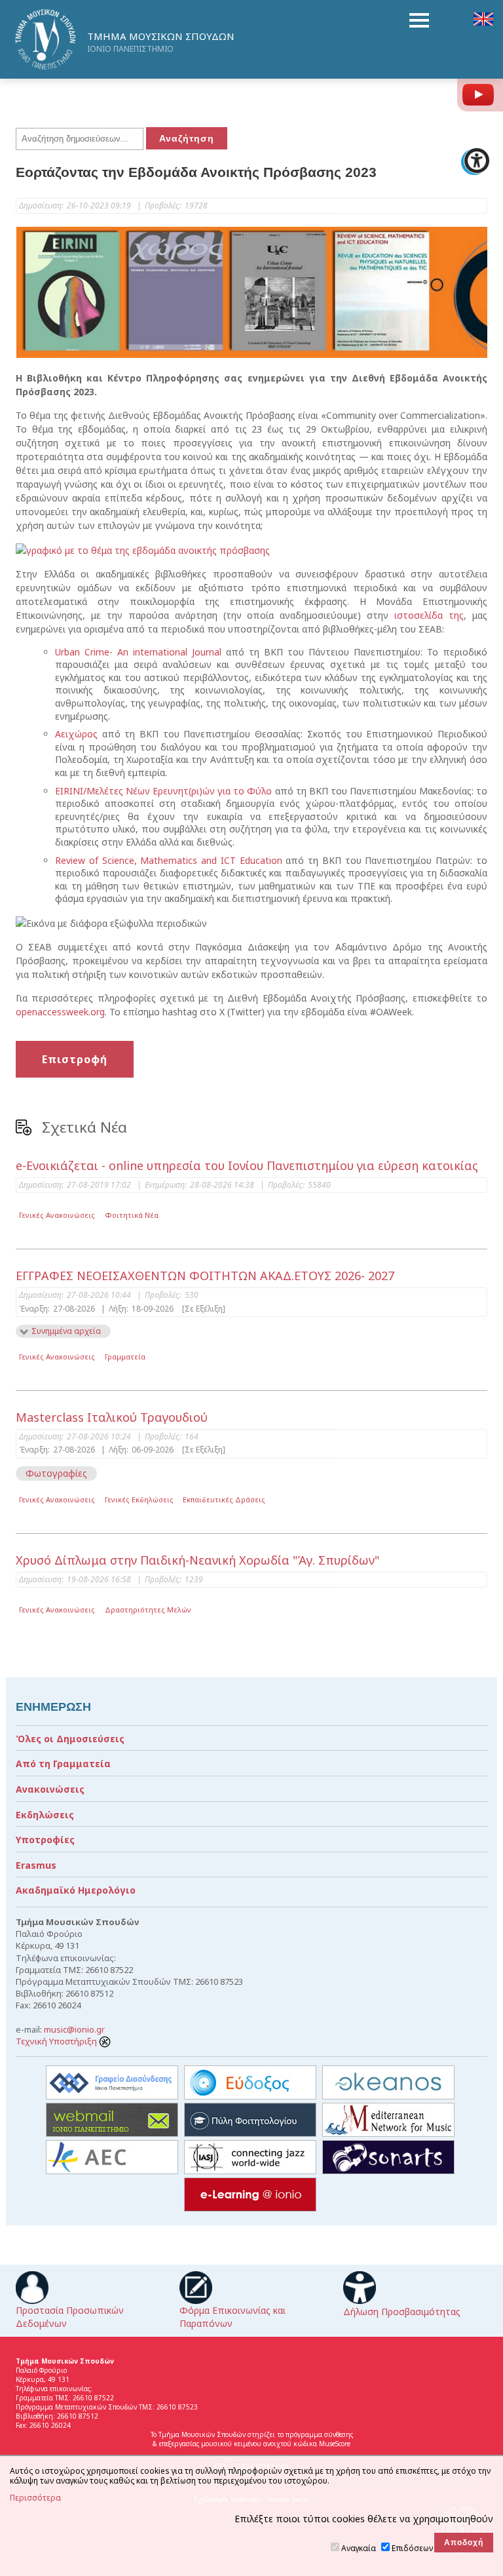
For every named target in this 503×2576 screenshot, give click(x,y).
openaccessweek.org (60, 1012)
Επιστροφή (75, 1059)
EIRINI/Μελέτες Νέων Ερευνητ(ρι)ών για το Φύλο (163, 791)
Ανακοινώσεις (50, 1789)
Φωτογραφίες (56, 1473)
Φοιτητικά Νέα (132, 1215)
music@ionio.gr (74, 2029)
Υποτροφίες (45, 1840)
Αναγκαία (359, 2548)
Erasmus (36, 1865)
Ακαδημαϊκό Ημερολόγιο (76, 1890)
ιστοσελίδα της (429, 615)
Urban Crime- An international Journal (138, 652)
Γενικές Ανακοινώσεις (57, 1215)
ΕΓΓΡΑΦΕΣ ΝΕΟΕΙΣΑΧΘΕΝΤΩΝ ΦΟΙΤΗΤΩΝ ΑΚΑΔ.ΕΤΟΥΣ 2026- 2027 (205, 1276)
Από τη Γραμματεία (63, 1764)
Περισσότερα (35, 2498)
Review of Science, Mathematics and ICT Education (169, 860)
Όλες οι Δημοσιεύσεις (70, 1739)
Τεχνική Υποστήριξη (57, 2041)
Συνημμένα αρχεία (66, 1331)
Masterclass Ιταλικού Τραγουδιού (112, 1417)
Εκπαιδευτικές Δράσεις (224, 1499)
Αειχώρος (76, 734)
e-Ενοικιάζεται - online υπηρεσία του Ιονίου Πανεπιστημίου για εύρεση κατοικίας (247, 1165)
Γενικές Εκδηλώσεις (139, 1499)
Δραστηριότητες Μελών (148, 1610)
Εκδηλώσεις (45, 1815)
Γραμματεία (125, 1356)
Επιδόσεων (412, 2548)
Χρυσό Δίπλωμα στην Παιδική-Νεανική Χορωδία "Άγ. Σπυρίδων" (197, 1560)
